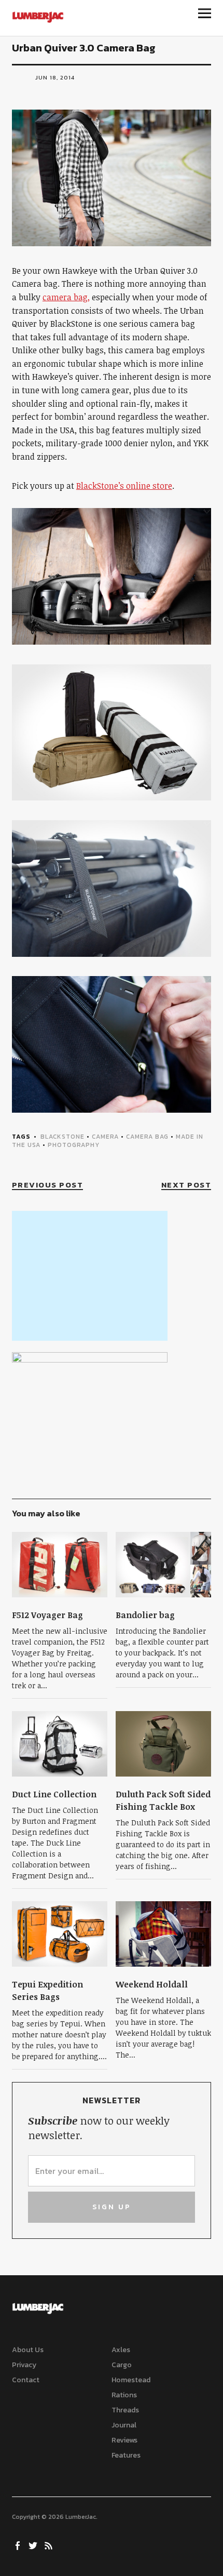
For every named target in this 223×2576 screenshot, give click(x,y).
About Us (28, 2350)
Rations (124, 2395)
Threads (125, 2410)
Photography (74, 1145)
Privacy (24, 2365)
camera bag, (66, 297)
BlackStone (62, 1137)
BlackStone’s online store (124, 486)
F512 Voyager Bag (47, 1615)
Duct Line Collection (54, 1794)
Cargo (122, 2365)
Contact (26, 2380)
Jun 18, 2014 (55, 77)
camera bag (147, 1137)
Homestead (131, 2380)
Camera (105, 1137)
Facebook (19, 2545)
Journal (124, 2425)
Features (126, 2455)
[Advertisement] (90, 1276)
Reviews (124, 2440)
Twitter (34, 2545)
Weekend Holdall (152, 1984)
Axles (121, 2350)
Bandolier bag (145, 1615)
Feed (50, 2545)
